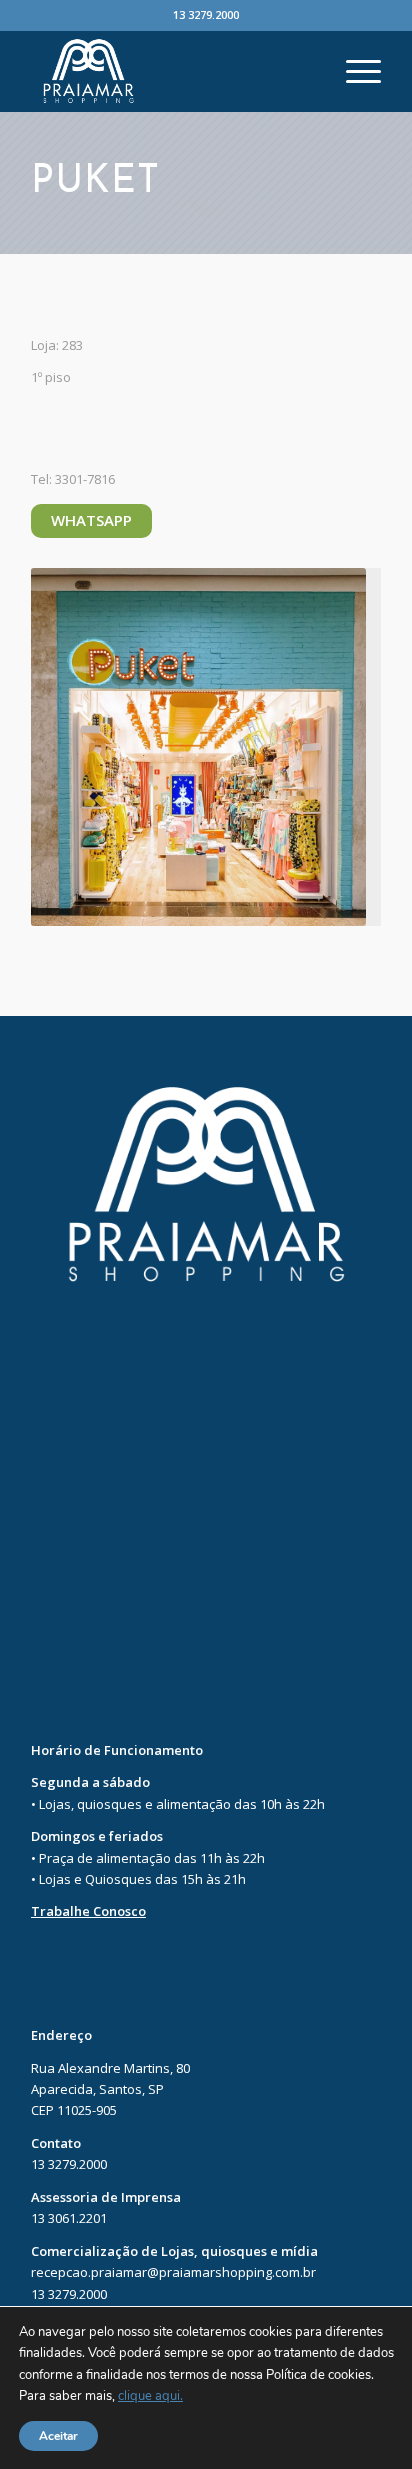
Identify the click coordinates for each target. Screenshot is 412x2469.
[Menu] (353, 71)
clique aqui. (150, 2397)
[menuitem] (353, 71)
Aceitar (58, 2436)
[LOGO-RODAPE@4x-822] (171, 71)
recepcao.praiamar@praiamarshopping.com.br (173, 2272)
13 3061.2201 (69, 2218)
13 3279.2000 (206, 14)
